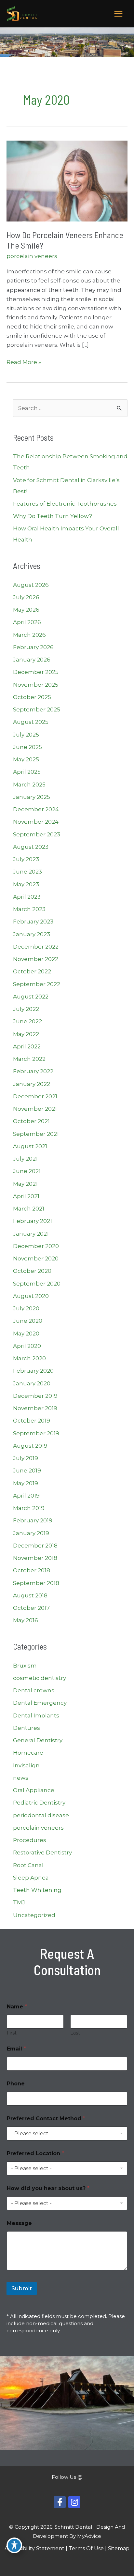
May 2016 (26, 1620)
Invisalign (26, 1765)
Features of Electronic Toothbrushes (65, 504)
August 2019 (30, 1446)
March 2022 (29, 1059)
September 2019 (36, 1433)
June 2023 (27, 872)
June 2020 (28, 1321)
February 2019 (33, 1520)
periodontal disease (41, 1815)
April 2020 (27, 1346)
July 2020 (26, 1308)
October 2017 (31, 1608)
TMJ (19, 1902)
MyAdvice (89, 2536)
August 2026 (31, 585)
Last (75, 2033)
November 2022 (36, 959)
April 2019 (26, 1496)
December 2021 (35, 1096)
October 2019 (32, 1421)
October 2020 (32, 1271)
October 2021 (31, 1121)
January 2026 (32, 660)
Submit (22, 2288)
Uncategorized (34, 1915)
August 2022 (31, 997)
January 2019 (31, 1533)
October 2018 (32, 1570)
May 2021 (25, 1184)
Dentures (27, 1728)
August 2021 (30, 1146)
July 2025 (26, 735)
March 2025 (29, 785)
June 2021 (27, 1171)
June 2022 (27, 1021)
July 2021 (25, 1159)
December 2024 (36, 809)
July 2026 (26, 597)
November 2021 (35, 1109)
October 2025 (32, 697)
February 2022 (33, 1071)
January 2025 (32, 797)
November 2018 (35, 1558)
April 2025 (27, 772)
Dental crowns (34, 1690)
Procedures (30, 1840)
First (12, 2033)
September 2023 (37, 834)
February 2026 (33, 647)
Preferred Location (35, 2153)
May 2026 (26, 610)
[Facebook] (60, 2502)
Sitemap (119, 2548)
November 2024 (36, 822)
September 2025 (37, 709)
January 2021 (31, 1234)
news (21, 1778)
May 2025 (26, 759)
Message (19, 2223)
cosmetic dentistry (40, 1678)
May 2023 (26, 884)
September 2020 (37, 1284)
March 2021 (29, 1209)
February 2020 (33, 1371)
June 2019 (27, 1471)
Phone (16, 2084)
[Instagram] (74, 2502)
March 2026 (29, 635)
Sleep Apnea (31, 1878)
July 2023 (26, 859)
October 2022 (32, 971)
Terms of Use (86, 2548)
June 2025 (27, 747)
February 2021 (33, 1221)
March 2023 (29, 909)
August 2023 (31, 847)
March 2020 (29, 1358)
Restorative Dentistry (42, 1852)
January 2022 (32, 1084)
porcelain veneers (32, 256)
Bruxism (25, 1666)
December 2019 (35, 1396)
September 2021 (36, 1134)
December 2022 (36, 947)
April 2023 (27, 897)
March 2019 (29, 1508)
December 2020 (36, 1246)
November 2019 (35, 1408)
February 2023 (33, 922)
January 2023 (32, 934)
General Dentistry (38, 1740)
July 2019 (26, 1458)
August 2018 (30, 1595)
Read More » (24, 363)
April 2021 (26, 1196)
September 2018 (36, 1583)
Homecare (28, 1753)
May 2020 (26, 1334)
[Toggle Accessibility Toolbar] (14, 2545)
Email (16, 2049)
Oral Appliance (34, 1790)
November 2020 (36, 1258)
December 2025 (36, 672)
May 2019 (26, 1483)
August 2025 (31, 722)
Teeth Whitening (37, 1890)
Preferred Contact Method (46, 2119)
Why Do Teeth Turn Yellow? (53, 516)
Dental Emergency (40, 1703)
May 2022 (26, 1034)
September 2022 (37, 984)
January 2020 (32, 1383)
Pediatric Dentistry (39, 1803)
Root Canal (28, 1865)
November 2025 (36, 685)
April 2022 (27, 1046)
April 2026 (27, 622)
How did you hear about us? (48, 2188)
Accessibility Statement (34, 2548)
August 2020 (31, 1296)
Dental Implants (36, 1715)
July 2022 (26, 1009)
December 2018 (35, 1546)
